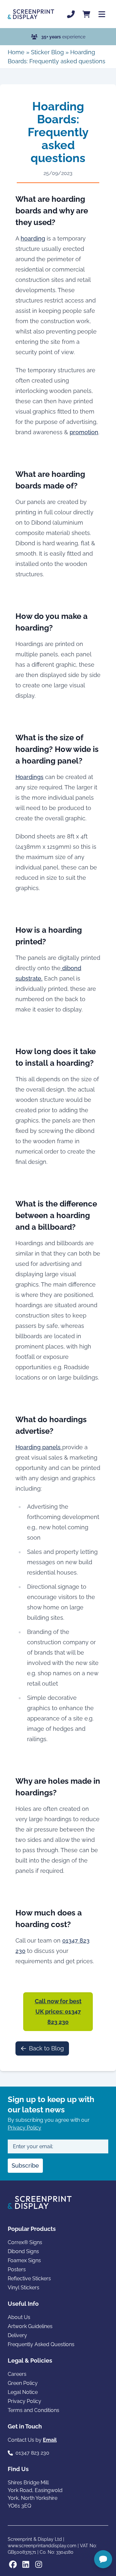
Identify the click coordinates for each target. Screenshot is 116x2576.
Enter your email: (33, 2146)
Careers (17, 2374)
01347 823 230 (32, 2453)
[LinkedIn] (26, 2564)
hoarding (33, 238)
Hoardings (29, 777)
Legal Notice (23, 2392)
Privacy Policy (24, 2128)
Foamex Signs (24, 2260)
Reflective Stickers (29, 2278)
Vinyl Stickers (24, 2288)
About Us (19, 2317)
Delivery (17, 2335)
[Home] (31, 14)
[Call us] (71, 14)
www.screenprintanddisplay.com (42, 2546)
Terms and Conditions (34, 2410)
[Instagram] (39, 2564)
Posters (17, 2269)
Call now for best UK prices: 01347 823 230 (58, 2012)
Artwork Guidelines (30, 2326)
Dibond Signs (23, 2251)
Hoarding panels (39, 1447)
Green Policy (23, 2383)
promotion (84, 432)
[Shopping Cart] (86, 14)
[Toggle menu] (102, 14)
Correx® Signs (25, 2242)
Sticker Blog (47, 52)
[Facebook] (13, 2564)
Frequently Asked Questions (41, 2344)
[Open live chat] (103, 2559)
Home (16, 52)
